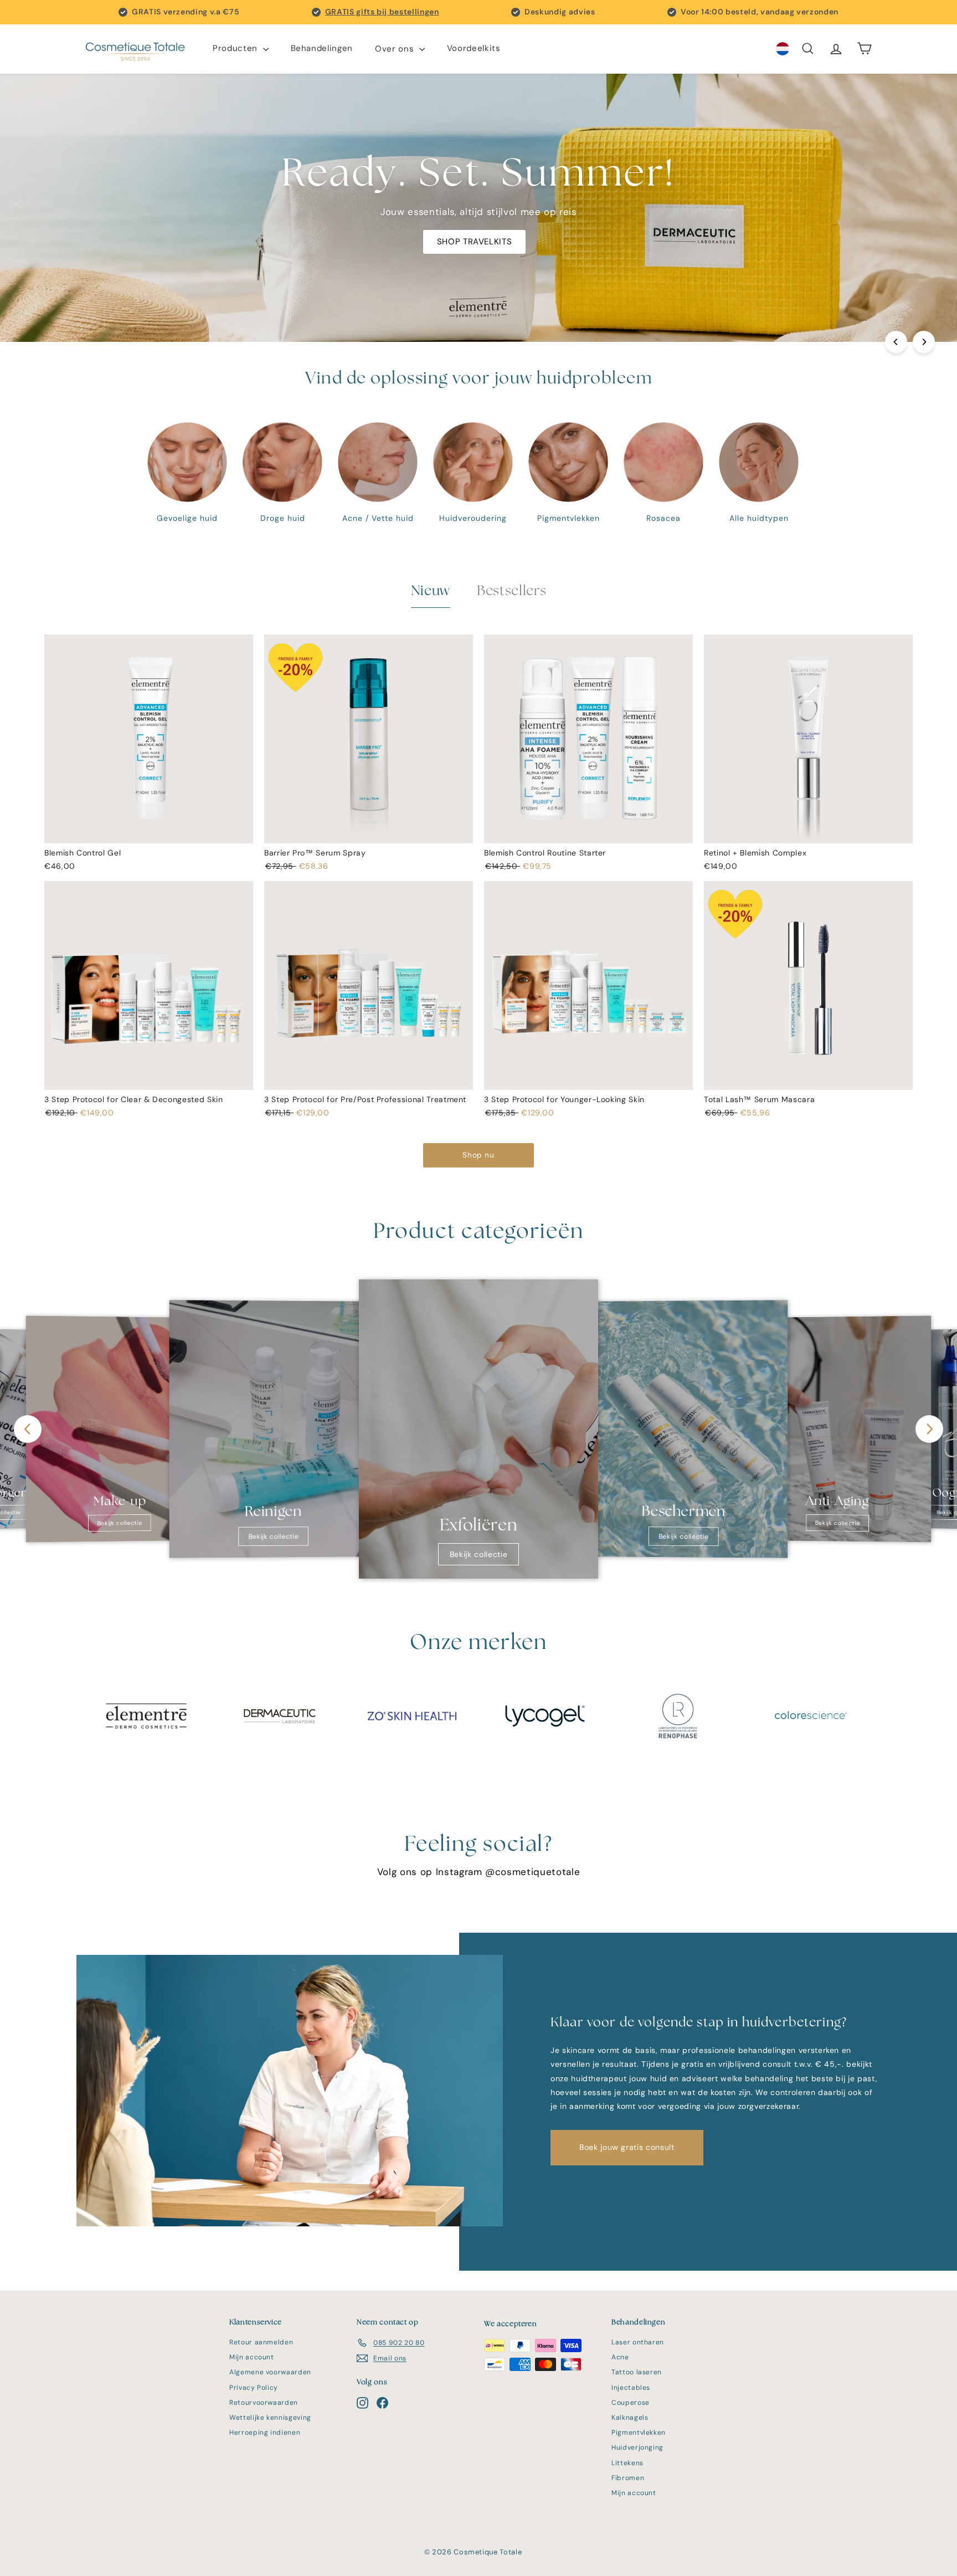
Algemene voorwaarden (270, 2372)
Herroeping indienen (265, 2432)
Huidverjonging (637, 2447)
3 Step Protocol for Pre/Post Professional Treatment (365, 1099)
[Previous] (896, 342)
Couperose (631, 2403)
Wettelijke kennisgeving (270, 2418)
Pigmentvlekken (639, 2432)
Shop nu (478, 1155)
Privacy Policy (254, 2388)
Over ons (396, 49)
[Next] (924, 342)
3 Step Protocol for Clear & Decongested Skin (134, 1099)
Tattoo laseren (637, 2372)
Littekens (627, 2463)
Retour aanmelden (261, 2342)
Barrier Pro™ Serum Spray (315, 853)
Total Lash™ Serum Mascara (759, 1099)
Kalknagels (630, 2418)
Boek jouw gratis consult (627, 2147)
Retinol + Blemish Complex (755, 853)
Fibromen (628, 2478)
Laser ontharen (638, 2342)
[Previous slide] (28, 1429)
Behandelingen (322, 49)
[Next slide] (929, 1429)
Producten (236, 49)
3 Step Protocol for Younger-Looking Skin (564, 1099)
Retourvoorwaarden (264, 2403)
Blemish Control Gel (83, 853)
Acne (620, 2357)
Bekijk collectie (119, 1523)
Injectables (631, 2388)
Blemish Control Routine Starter (545, 853)
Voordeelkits (474, 49)
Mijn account (252, 2357)
